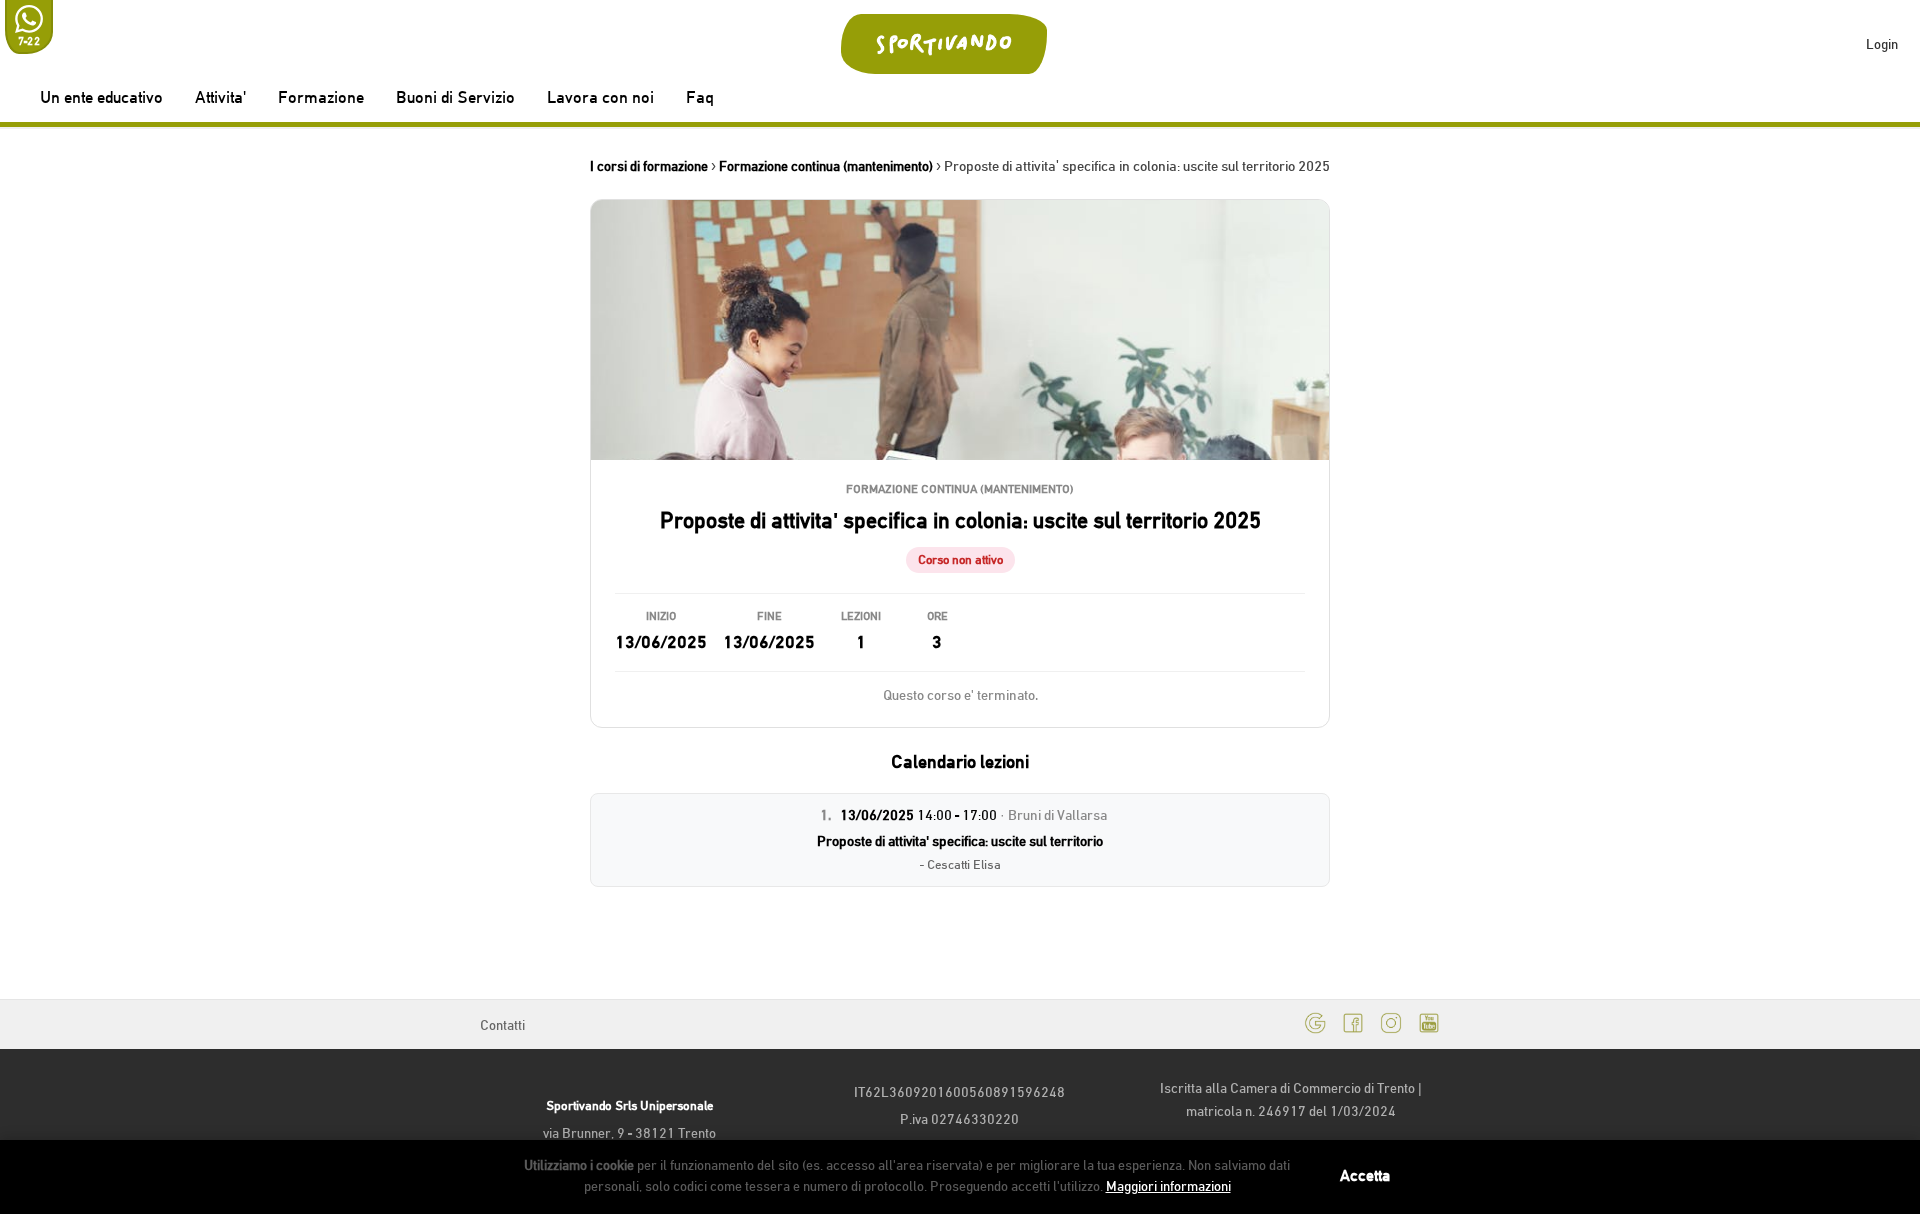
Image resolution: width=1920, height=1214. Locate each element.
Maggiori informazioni (1168, 1186)
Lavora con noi (600, 97)
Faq (700, 97)
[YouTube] (1429, 1024)
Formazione (321, 97)
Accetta (1365, 1176)
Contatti (502, 1025)
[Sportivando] (944, 44)
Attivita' (220, 97)
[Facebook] (1353, 1024)
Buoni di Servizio (455, 97)
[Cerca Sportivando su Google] (1315, 1024)
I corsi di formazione (649, 166)
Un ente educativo (101, 97)
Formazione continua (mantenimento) (826, 166)
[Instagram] (1391, 1024)
